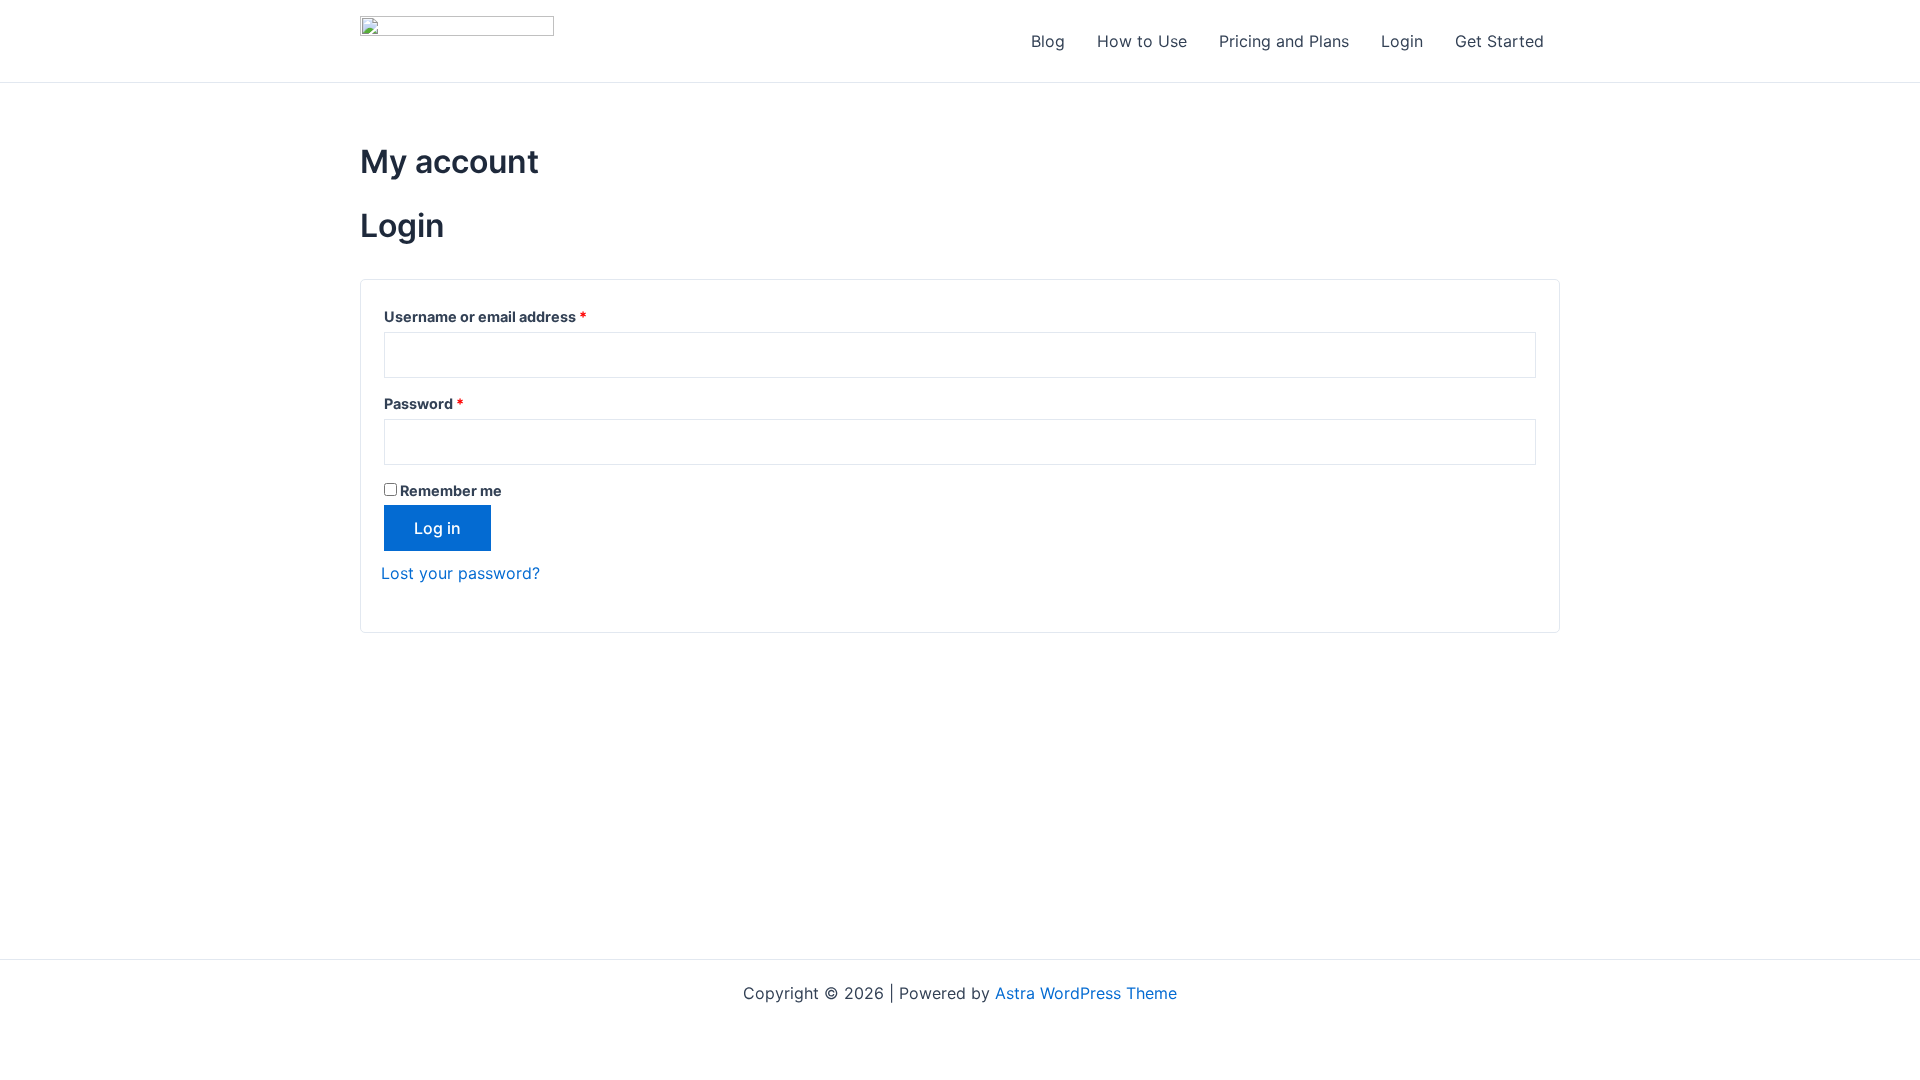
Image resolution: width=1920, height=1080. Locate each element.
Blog (1048, 41)
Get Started (1499, 41)
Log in (437, 528)
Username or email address (517, 314)
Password (455, 401)
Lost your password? (460, 573)
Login (1402, 41)
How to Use (1142, 41)
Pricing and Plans (1284, 41)
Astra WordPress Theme (1086, 993)
